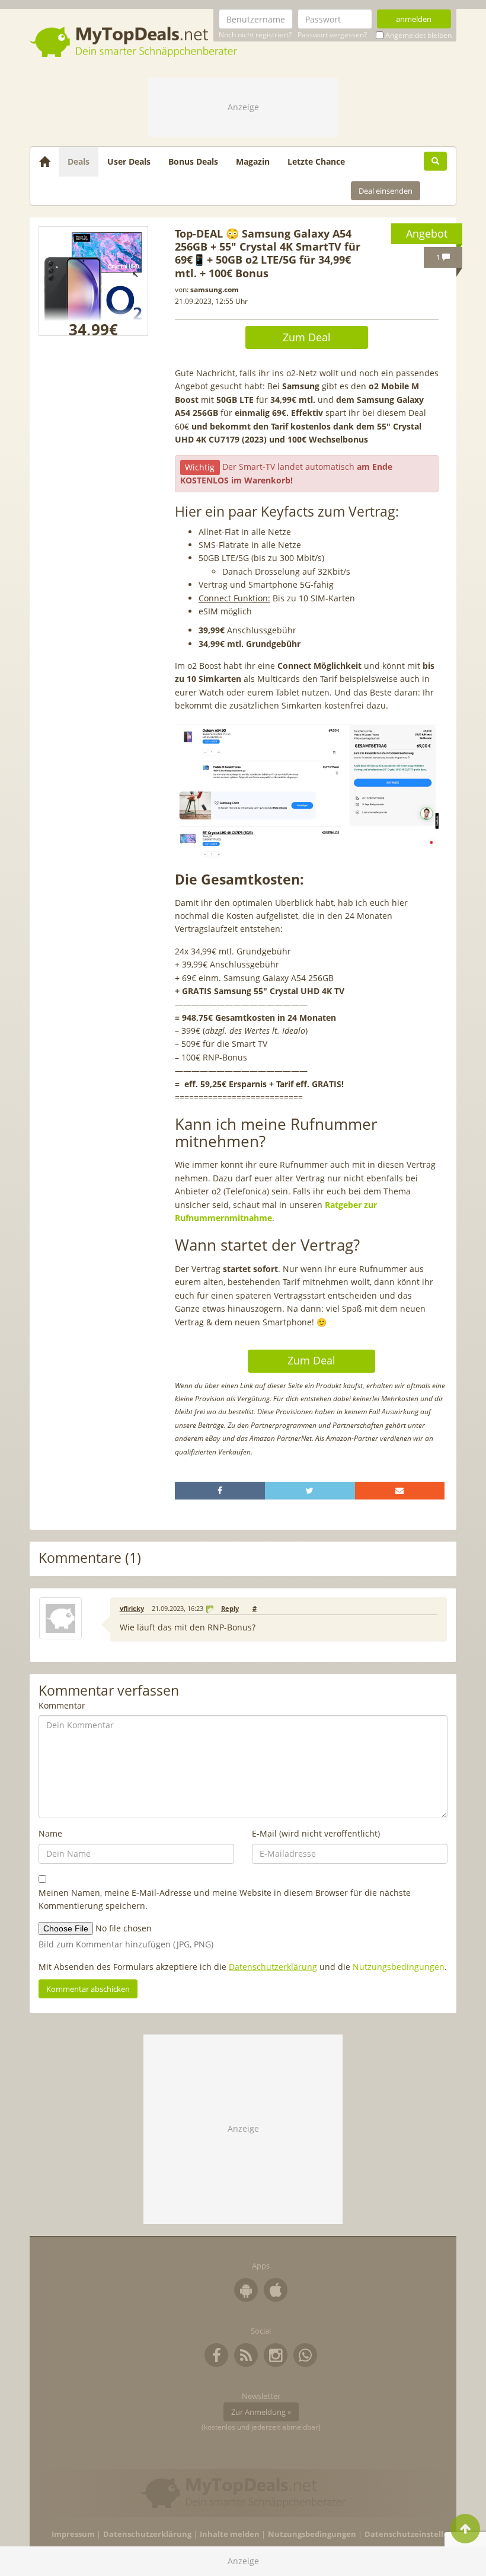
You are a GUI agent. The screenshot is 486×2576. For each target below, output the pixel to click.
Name (50, 1833)
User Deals (129, 161)
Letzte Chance (316, 161)
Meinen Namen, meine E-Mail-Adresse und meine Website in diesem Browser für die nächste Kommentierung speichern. (225, 1899)
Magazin (253, 161)
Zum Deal (307, 337)
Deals (79, 161)
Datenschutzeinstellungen (416, 2534)
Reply (230, 1609)
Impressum (73, 2534)
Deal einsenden (386, 191)
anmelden (414, 19)
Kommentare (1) (90, 1558)
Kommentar (62, 1705)
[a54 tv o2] (93, 281)
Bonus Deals (193, 161)
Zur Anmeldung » (261, 2412)
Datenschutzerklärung (273, 1967)
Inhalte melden (230, 2534)
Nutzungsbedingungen (399, 1967)
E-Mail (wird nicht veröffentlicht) (316, 1833)
